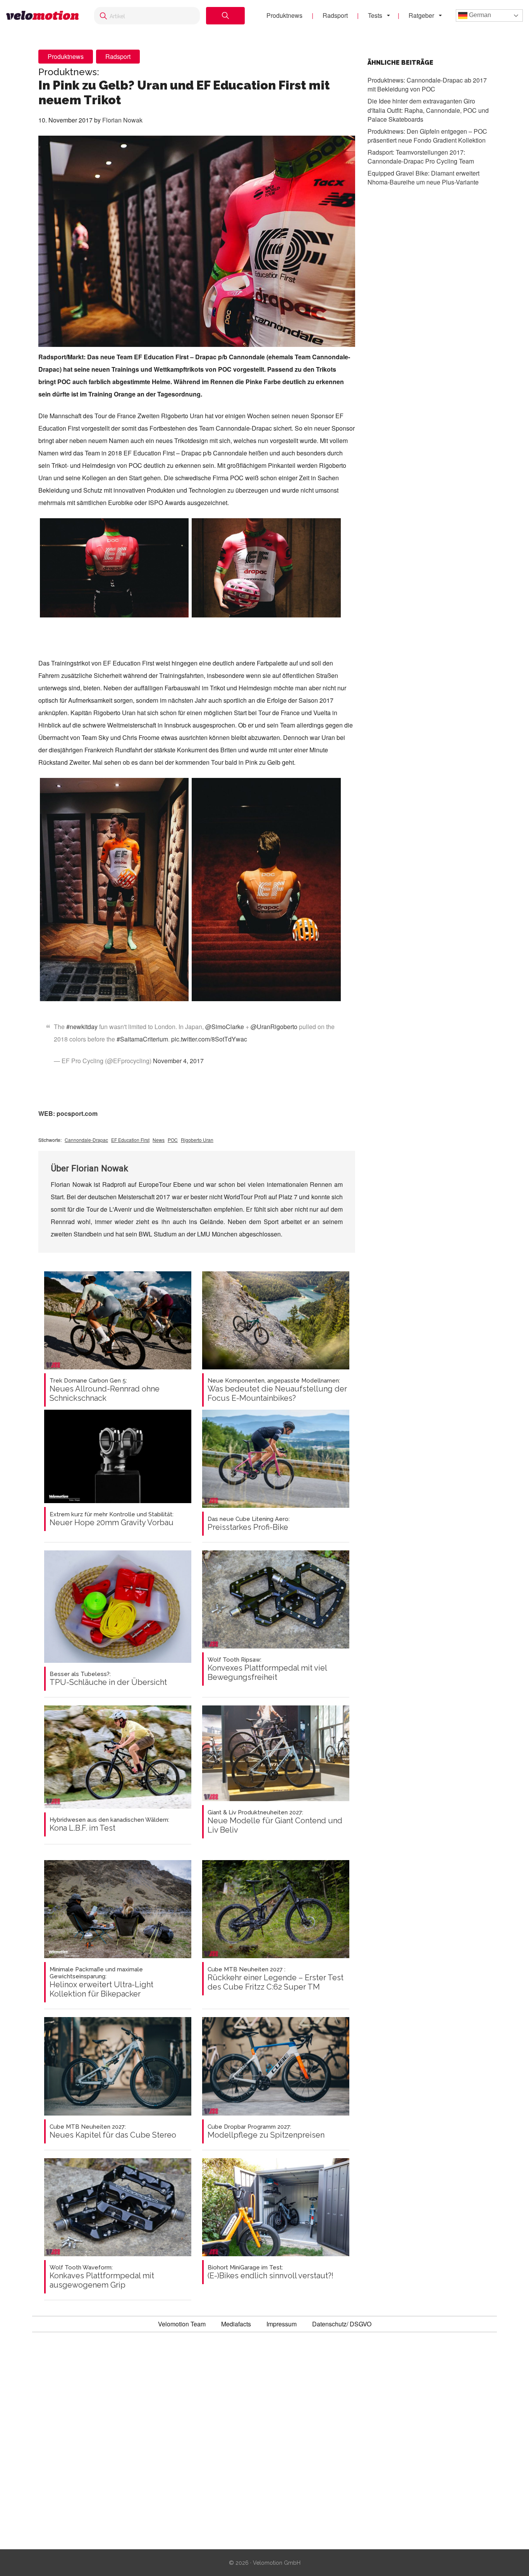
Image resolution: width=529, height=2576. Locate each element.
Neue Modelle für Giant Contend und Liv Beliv (275, 1822)
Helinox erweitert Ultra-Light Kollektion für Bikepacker (101, 1982)
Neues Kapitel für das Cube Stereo (113, 2131)
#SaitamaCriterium (142, 1039)
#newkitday (82, 1027)
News (159, 1140)
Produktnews (284, 15)
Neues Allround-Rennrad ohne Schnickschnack (105, 1390)
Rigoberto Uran (197, 1140)
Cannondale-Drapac (86, 1140)
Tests (375, 15)
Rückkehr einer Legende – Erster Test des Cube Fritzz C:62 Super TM (276, 1979)
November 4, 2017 (178, 1061)
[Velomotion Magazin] (42, 16)
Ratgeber (421, 15)
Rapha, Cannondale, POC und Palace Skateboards (428, 110)
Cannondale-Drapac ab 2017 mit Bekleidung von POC (427, 84)
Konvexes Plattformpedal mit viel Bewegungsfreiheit (267, 1669)
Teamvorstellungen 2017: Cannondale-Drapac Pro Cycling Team (421, 156)
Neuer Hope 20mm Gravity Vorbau (112, 1519)
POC (173, 1140)
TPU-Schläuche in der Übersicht (108, 1679)
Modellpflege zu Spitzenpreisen (266, 2131)
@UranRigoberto (274, 1027)
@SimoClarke (225, 1027)
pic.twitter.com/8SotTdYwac (209, 1039)
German (479, 15)
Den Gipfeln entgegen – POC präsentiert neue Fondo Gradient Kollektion (427, 135)
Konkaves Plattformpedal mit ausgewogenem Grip (102, 2277)
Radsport (335, 15)
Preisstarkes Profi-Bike (249, 1524)
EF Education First (130, 1140)
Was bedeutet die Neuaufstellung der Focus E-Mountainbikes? (277, 1390)
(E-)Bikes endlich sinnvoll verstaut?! (271, 2272)
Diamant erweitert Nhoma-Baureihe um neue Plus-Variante (423, 177)
